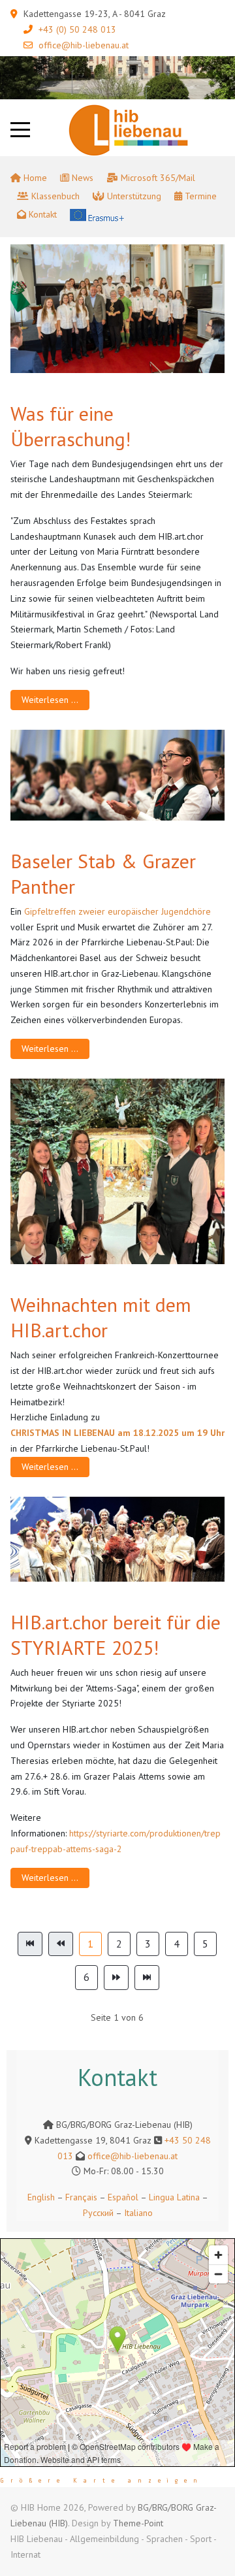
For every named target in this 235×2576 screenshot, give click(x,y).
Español (123, 2197)
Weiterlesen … (50, 700)
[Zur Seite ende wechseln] (147, 1978)
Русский (98, 2213)
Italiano (138, 2213)
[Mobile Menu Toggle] (20, 130)
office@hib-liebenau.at (84, 45)
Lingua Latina (174, 2197)
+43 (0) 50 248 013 (77, 29)
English (41, 2197)
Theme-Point (138, 2523)
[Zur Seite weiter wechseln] (116, 1978)
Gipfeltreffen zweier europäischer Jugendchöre (116, 911)
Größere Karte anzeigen (102, 2481)
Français (80, 2197)
